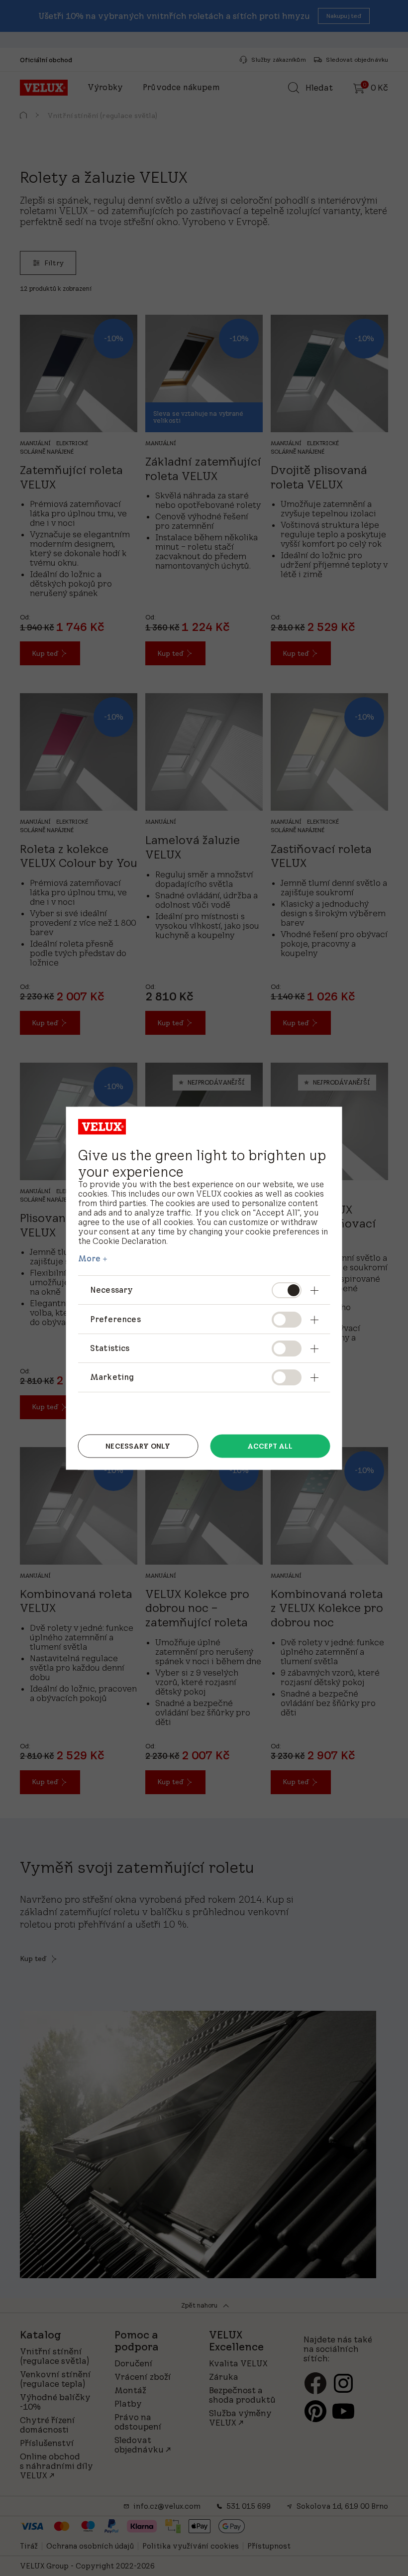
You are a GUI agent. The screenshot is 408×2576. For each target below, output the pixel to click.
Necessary (111, 1290)
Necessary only (138, 1446)
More (90, 1258)
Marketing (112, 1377)
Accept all (270, 1446)
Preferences (115, 1319)
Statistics (110, 1348)
